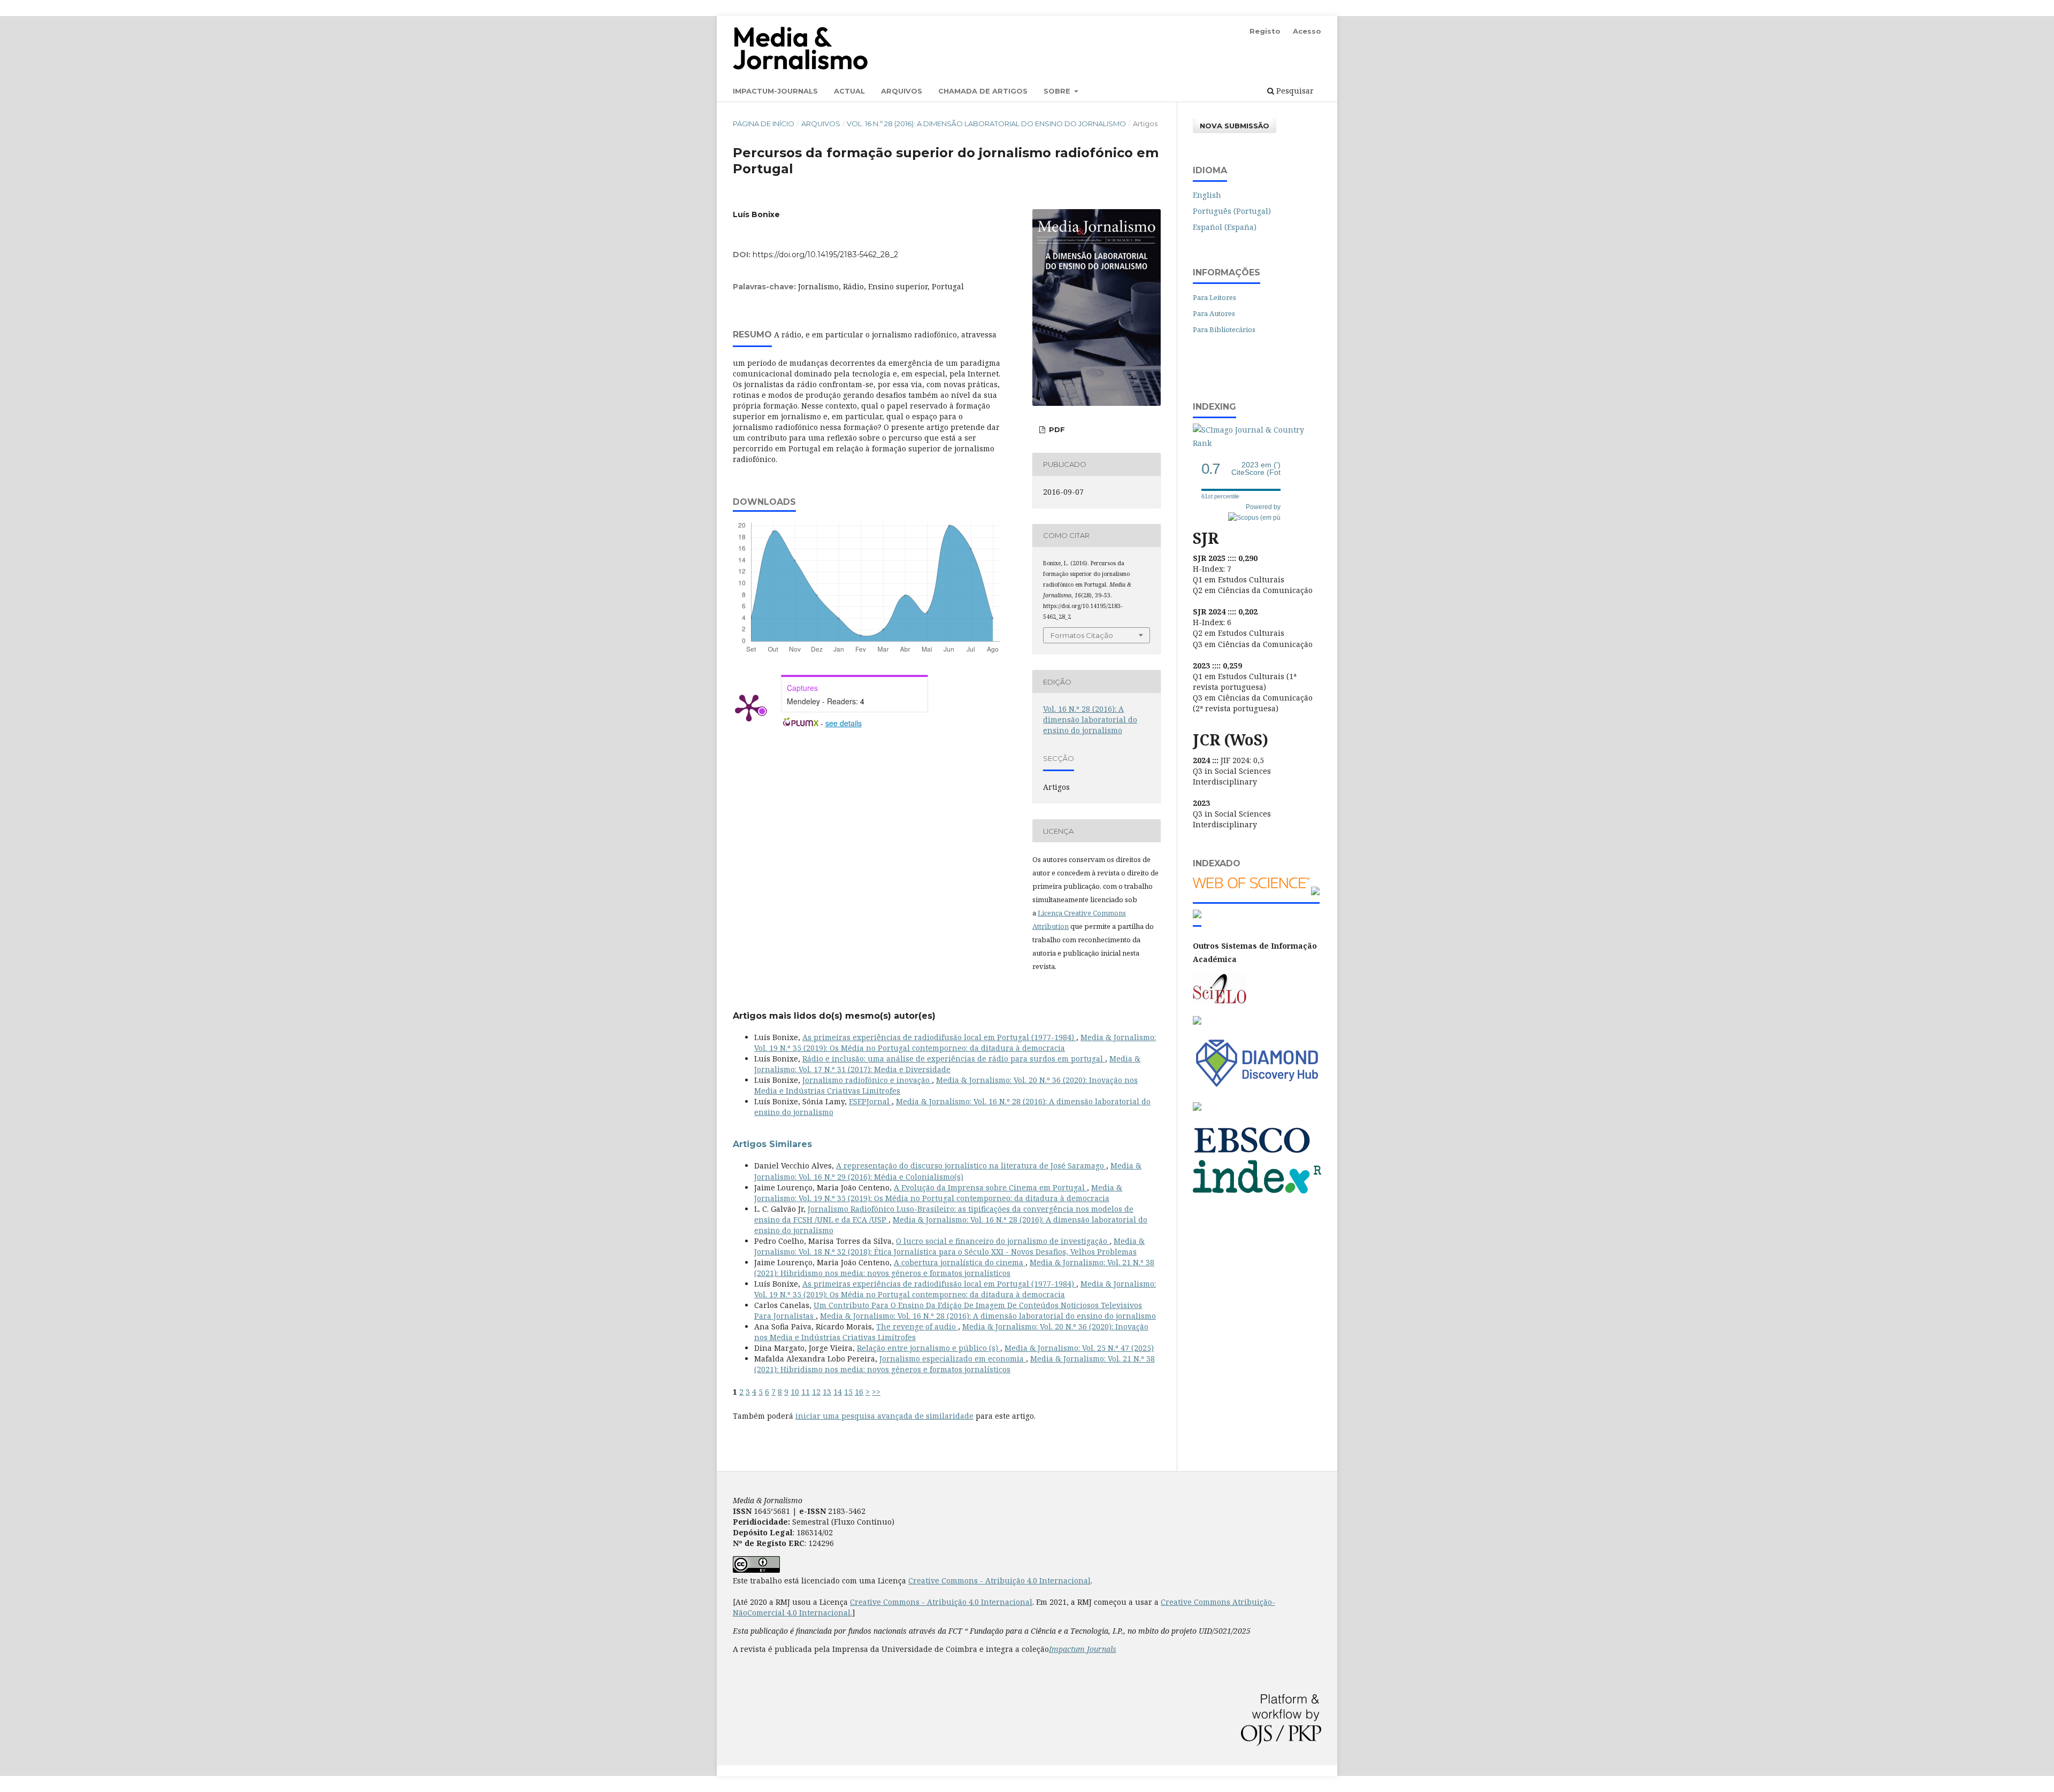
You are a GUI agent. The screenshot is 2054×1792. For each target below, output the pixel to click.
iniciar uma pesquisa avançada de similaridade (884, 1416)
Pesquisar (1294, 91)
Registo (1265, 31)
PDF (1056, 429)
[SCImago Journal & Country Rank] (1257, 443)
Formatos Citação (1082, 635)
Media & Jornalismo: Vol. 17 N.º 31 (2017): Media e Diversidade (947, 1064)
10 (795, 1392)
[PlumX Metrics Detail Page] (749, 707)
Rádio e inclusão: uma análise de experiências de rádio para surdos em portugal (954, 1059)
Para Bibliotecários (1224, 329)
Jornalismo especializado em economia (953, 1359)
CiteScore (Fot (1256, 469)
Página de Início (764, 124)
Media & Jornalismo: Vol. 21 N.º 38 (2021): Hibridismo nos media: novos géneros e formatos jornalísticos (954, 1268)
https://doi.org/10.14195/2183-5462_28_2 (825, 255)
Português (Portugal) (1232, 211)
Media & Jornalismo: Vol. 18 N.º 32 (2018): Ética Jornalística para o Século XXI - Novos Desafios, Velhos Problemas (949, 1246)
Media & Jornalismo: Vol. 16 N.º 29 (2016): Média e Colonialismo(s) (948, 1171)
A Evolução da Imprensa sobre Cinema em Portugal (990, 1187)
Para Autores (1214, 313)
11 (806, 1392)
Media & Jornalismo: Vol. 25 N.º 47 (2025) (1079, 1348)
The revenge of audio (917, 1326)
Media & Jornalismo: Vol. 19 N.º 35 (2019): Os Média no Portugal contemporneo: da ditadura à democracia (955, 1043)
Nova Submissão (1235, 126)
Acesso (1307, 31)
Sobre (1058, 91)
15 (848, 1392)
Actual (849, 91)
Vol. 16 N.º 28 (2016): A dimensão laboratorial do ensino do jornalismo (986, 124)
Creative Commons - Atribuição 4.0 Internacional (999, 1581)
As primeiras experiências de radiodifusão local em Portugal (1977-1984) (939, 1037)
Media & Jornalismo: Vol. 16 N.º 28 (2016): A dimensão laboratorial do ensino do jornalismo (988, 1316)
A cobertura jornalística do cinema (960, 1262)
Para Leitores (1214, 297)
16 (859, 1392)
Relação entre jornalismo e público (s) (929, 1348)
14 (838, 1392)
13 (827, 1392)
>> (876, 1392)
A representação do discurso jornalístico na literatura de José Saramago (971, 1166)
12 (816, 1392)
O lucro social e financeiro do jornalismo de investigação (1003, 1241)
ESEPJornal (870, 1101)
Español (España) (1225, 227)
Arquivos (902, 91)
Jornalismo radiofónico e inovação (867, 1080)
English (1207, 195)
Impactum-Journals (775, 91)
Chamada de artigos (983, 91)
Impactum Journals (1083, 1649)
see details (844, 723)
